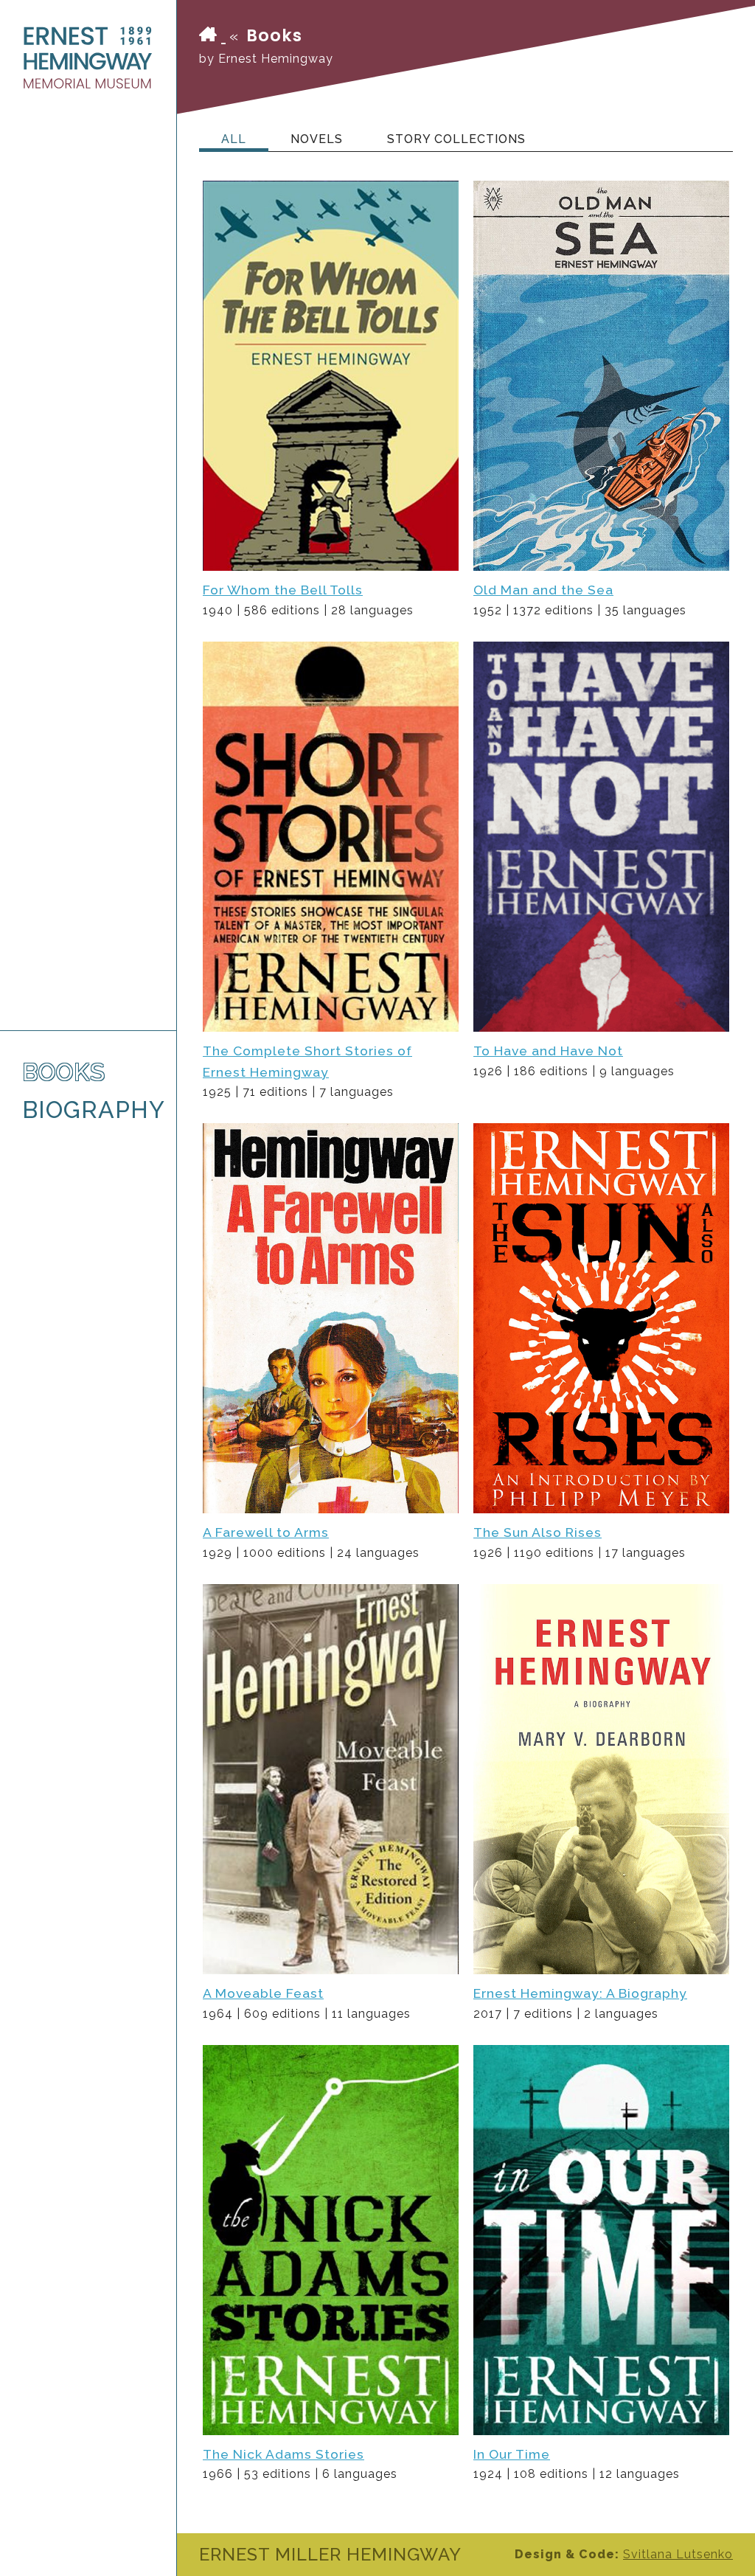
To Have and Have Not (548, 1051)
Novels (317, 139)
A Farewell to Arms (266, 1532)
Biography (88, 1110)
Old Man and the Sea (543, 590)
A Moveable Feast (263, 1993)
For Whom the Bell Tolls (283, 590)
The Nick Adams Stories (283, 2454)
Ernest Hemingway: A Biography (580, 1993)
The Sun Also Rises (537, 1532)
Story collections (456, 139)
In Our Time (512, 2454)
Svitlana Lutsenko (678, 2554)
